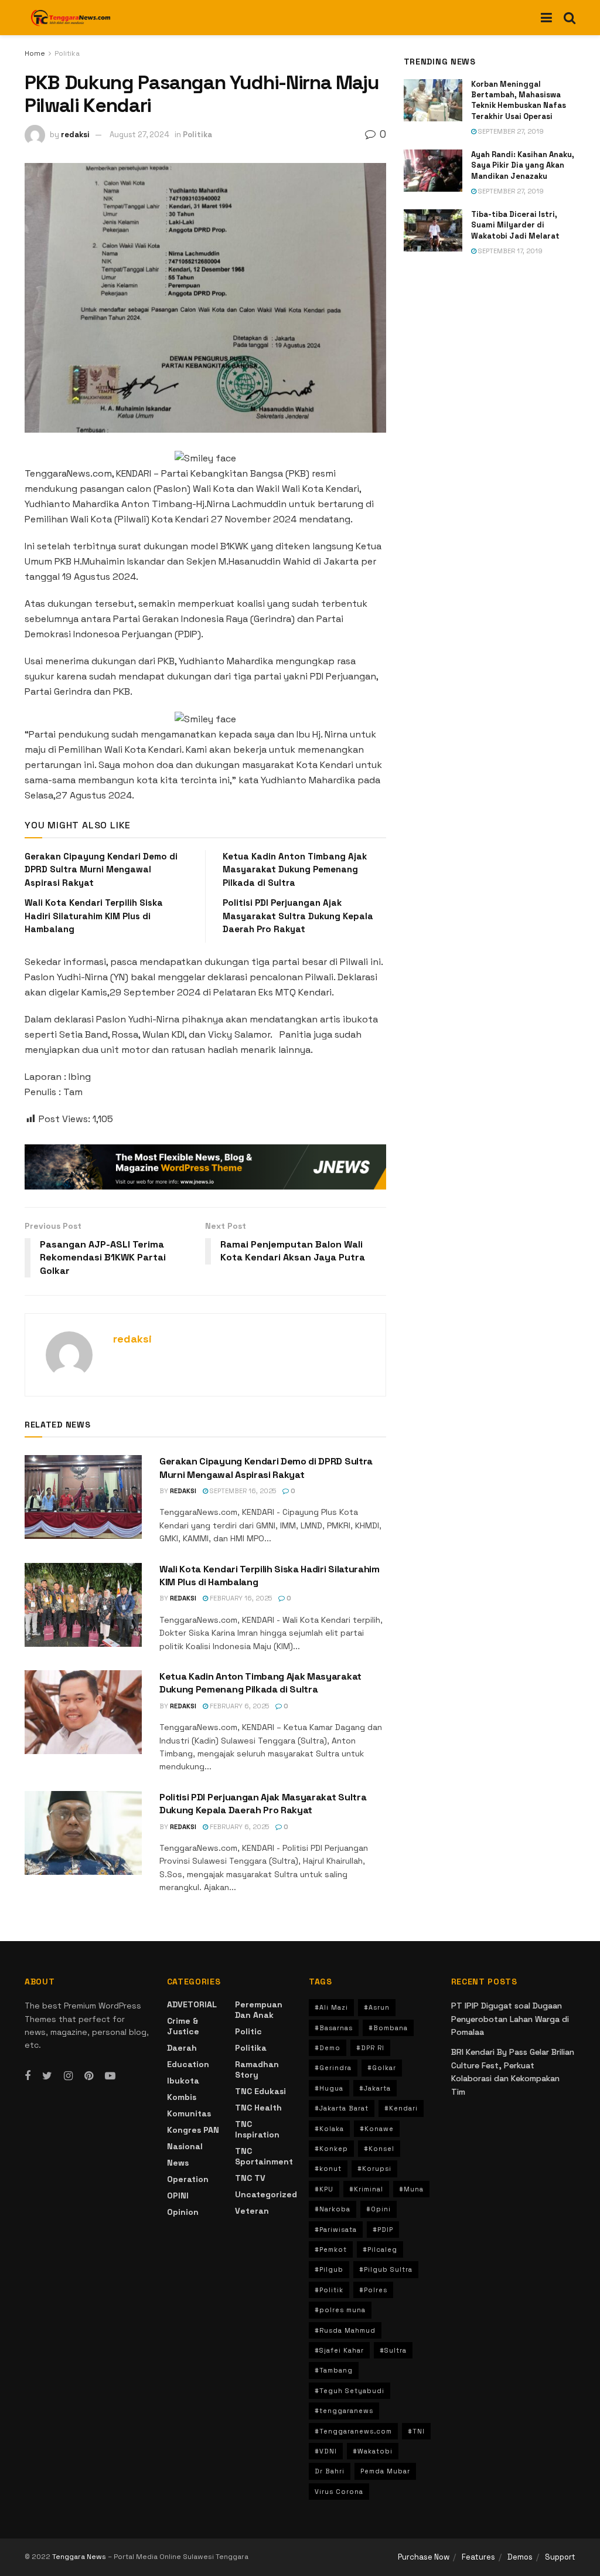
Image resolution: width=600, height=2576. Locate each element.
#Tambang (334, 2370)
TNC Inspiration (257, 2129)
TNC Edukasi (260, 2091)
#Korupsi (374, 2169)
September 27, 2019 (510, 131)
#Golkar (382, 2068)
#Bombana (388, 2028)
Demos (520, 2557)
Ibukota (183, 2081)
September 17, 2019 (509, 251)
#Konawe (377, 2129)
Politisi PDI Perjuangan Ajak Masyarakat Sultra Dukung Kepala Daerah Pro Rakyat (298, 916)
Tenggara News (80, 2557)
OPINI (178, 2196)
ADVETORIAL (192, 2004)
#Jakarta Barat (342, 2108)
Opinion (183, 2212)
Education (188, 2064)
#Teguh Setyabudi (350, 2391)
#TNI (416, 2431)
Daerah (182, 2048)
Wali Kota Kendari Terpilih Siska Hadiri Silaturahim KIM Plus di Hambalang (94, 916)
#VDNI (326, 2451)
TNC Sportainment (264, 2156)
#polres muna (340, 2310)
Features (478, 2557)
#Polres (373, 2290)
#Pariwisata (336, 2230)
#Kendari (401, 2108)
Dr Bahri (330, 2471)
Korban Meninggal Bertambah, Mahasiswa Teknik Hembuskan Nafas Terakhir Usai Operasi (519, 100)
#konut (328, 2169)
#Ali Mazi (331, 2007)
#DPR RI (370, 2048)
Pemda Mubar (385, 2471)
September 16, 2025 (242, 1491)
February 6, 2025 (238, 1706)
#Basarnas (334, 2028)
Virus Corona (339, 2492)
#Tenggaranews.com (353, 2431)
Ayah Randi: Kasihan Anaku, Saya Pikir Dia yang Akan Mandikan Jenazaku (523, 165)
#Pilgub (329, 2269)
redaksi (75, 135)
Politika (67, 53)
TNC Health (258, 2108)
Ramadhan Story (257, 2069)
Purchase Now (424, 2557)
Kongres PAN (193, 2130)
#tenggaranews (344, 2411)
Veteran (252, 2211)
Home (35, 53)
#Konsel (379, 2149)
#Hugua (329, 2088)
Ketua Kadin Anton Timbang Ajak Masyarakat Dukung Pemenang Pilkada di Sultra (295, 869)
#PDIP (383, 2230)
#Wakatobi (373, 2451)
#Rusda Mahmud (345, 2330)
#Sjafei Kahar (339, 2350)
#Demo (328, 2048)
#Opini (379, 2209)
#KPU (324, 2189)
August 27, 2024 (139, 135)
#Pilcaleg (380, 2249)
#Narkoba (333, 2209)
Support (560, 2557)
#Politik (329, 2290)
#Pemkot (331, 2249)
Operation (188, 2179)
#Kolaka (329, 2129)
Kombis (182, 2097)
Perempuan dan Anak (259, 2010)
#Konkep (331, 2149)
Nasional (185, 2146)
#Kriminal (366, 2189)
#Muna (411, 2189)
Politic (248, 2031)
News (178, 2163)
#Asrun (377, 2007)
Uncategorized (266, 2194)
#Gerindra (333, 2068)
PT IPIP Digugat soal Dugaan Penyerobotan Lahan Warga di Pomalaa (510, 2019)
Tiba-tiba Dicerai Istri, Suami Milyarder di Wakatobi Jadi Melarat (515, 225)
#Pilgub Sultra (386, 2269)
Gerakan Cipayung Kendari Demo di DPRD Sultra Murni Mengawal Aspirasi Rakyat (101, 869)
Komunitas (189, 2113)
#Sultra (393, 2350)
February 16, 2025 (240, 1598)
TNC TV (250, 2178)
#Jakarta (375, 2088)
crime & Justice (183, 2026)
